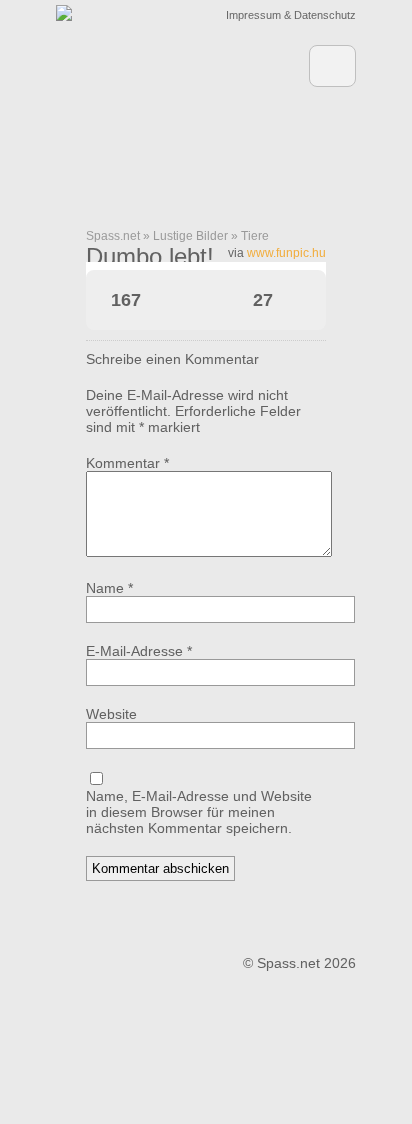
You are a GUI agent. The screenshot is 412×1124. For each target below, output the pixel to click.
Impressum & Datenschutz (291, 15)
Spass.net (113, 236)
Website (111, 714)
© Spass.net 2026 (299, 963)
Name (109, 588)
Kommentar (127, 463)
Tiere (255, 236)
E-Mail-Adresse (139, 651)
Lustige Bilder (190, 236)
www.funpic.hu (286, 253)
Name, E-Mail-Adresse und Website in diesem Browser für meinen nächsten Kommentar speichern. (199, 812)
